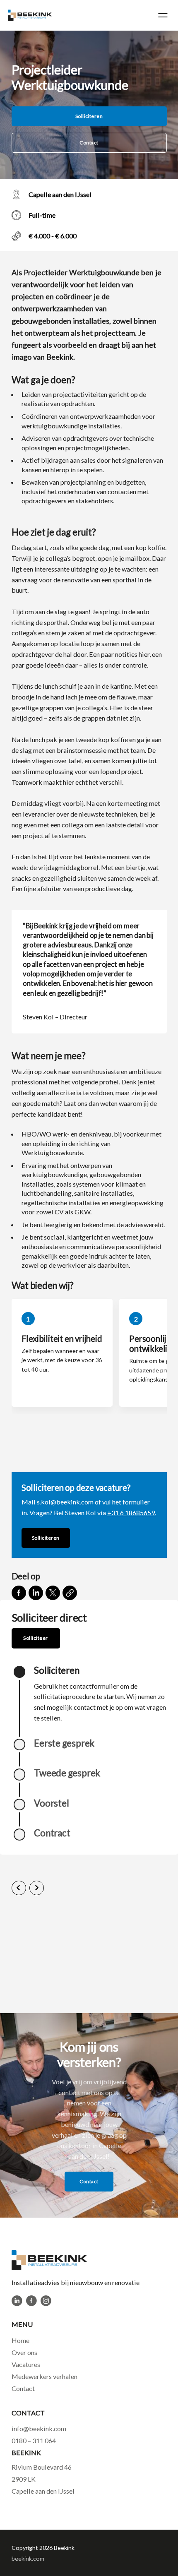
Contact (89, 143)
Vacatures (26, 2364)
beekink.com (28, 2558)
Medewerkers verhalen (44, 2376)
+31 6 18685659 (131, 1513)
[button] (19, 1888)
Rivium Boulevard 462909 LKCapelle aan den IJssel (43, 2479)
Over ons (24, 2352)
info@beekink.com (39, 2428)
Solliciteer (35, 1638)
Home (20, 2340)
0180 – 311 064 (34, 2440)
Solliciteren (89, 116)
